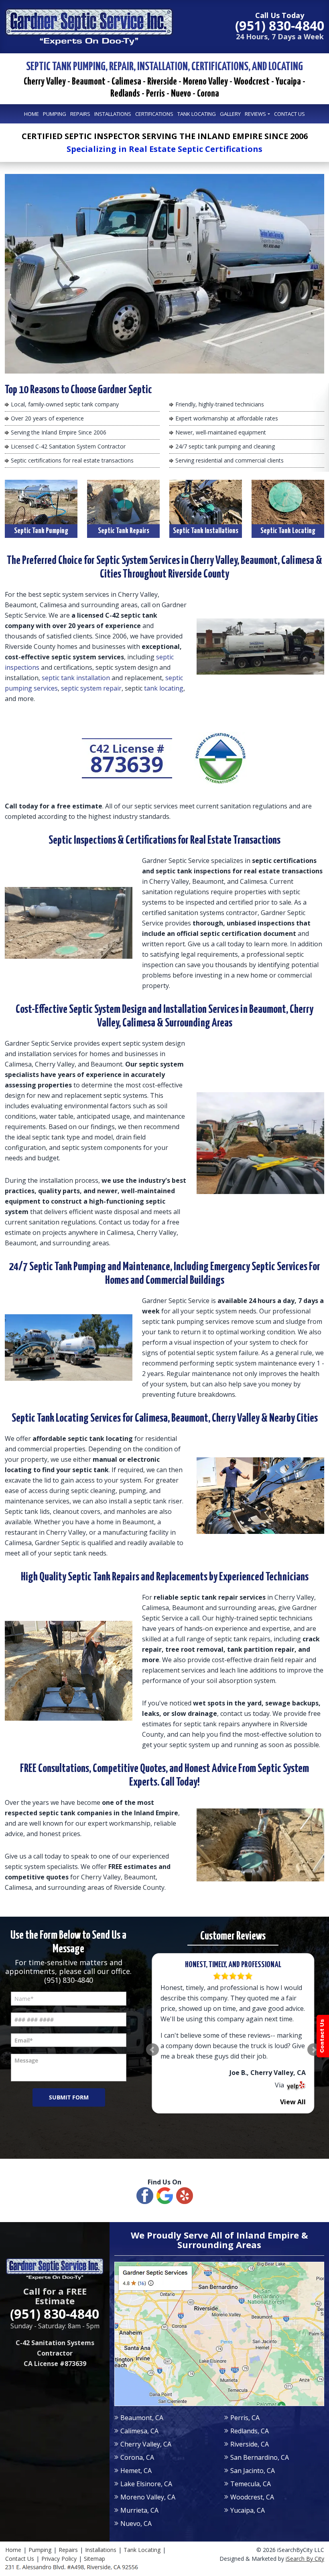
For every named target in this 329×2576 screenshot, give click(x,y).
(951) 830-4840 (69, 1980)
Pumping (40, 2550)
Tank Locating (142, 2550)
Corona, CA (137, 2457)
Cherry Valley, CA (146, 2444)
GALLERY (230, 114)
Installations (101, 2550)
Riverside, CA (250, 2444)
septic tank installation (76, 678)
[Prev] (152, 2050)
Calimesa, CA (139, 2431)
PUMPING (55, 114)
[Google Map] (219, 2334)
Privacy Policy (59, 2559)
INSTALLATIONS (113, 114)
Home (13, 2550)
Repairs (68, 2550)
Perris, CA (245, 2418)
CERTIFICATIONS (154, 114)
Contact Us (20, 2559)
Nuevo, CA (136, 2523)
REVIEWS (255, 114)
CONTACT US (289, 114)
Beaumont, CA (142, 2418)
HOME (31, 114)
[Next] (314, 2050)
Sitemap (94, 2559)
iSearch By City (305, 2559)
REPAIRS (80, 114)
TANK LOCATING (197, 114)
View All (293, 2102)
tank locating (164, 688)
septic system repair (91, 688)
